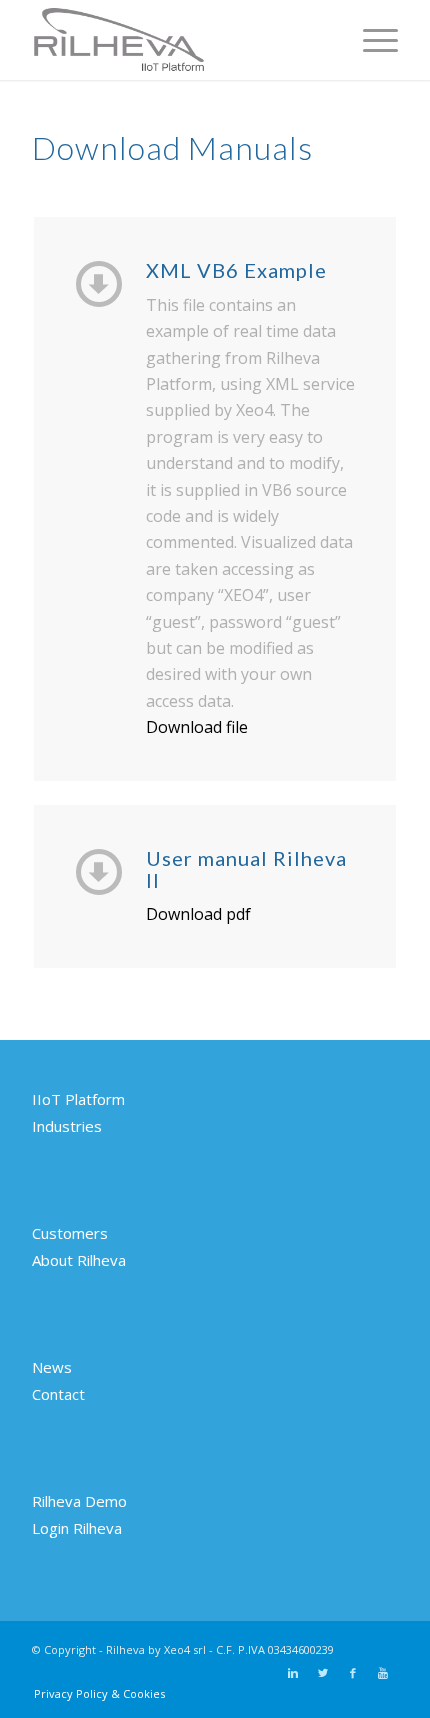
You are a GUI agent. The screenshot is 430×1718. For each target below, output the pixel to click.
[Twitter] (323, 1673)
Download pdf (198, 914)
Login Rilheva (77, 1528)
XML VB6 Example (236, 270)
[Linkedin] (293, 1673)
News (52, 1367)
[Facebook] (353, 1673)
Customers (70, 1233)
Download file (197, 727)
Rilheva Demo (79, 1501)
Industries (67, 1126)
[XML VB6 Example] (99, 282)
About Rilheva (79, 1260)
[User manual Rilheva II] (99, 870)
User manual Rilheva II (246, 869)
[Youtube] (383, 1673)
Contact (58, 1394)
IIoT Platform (78, 1099)
